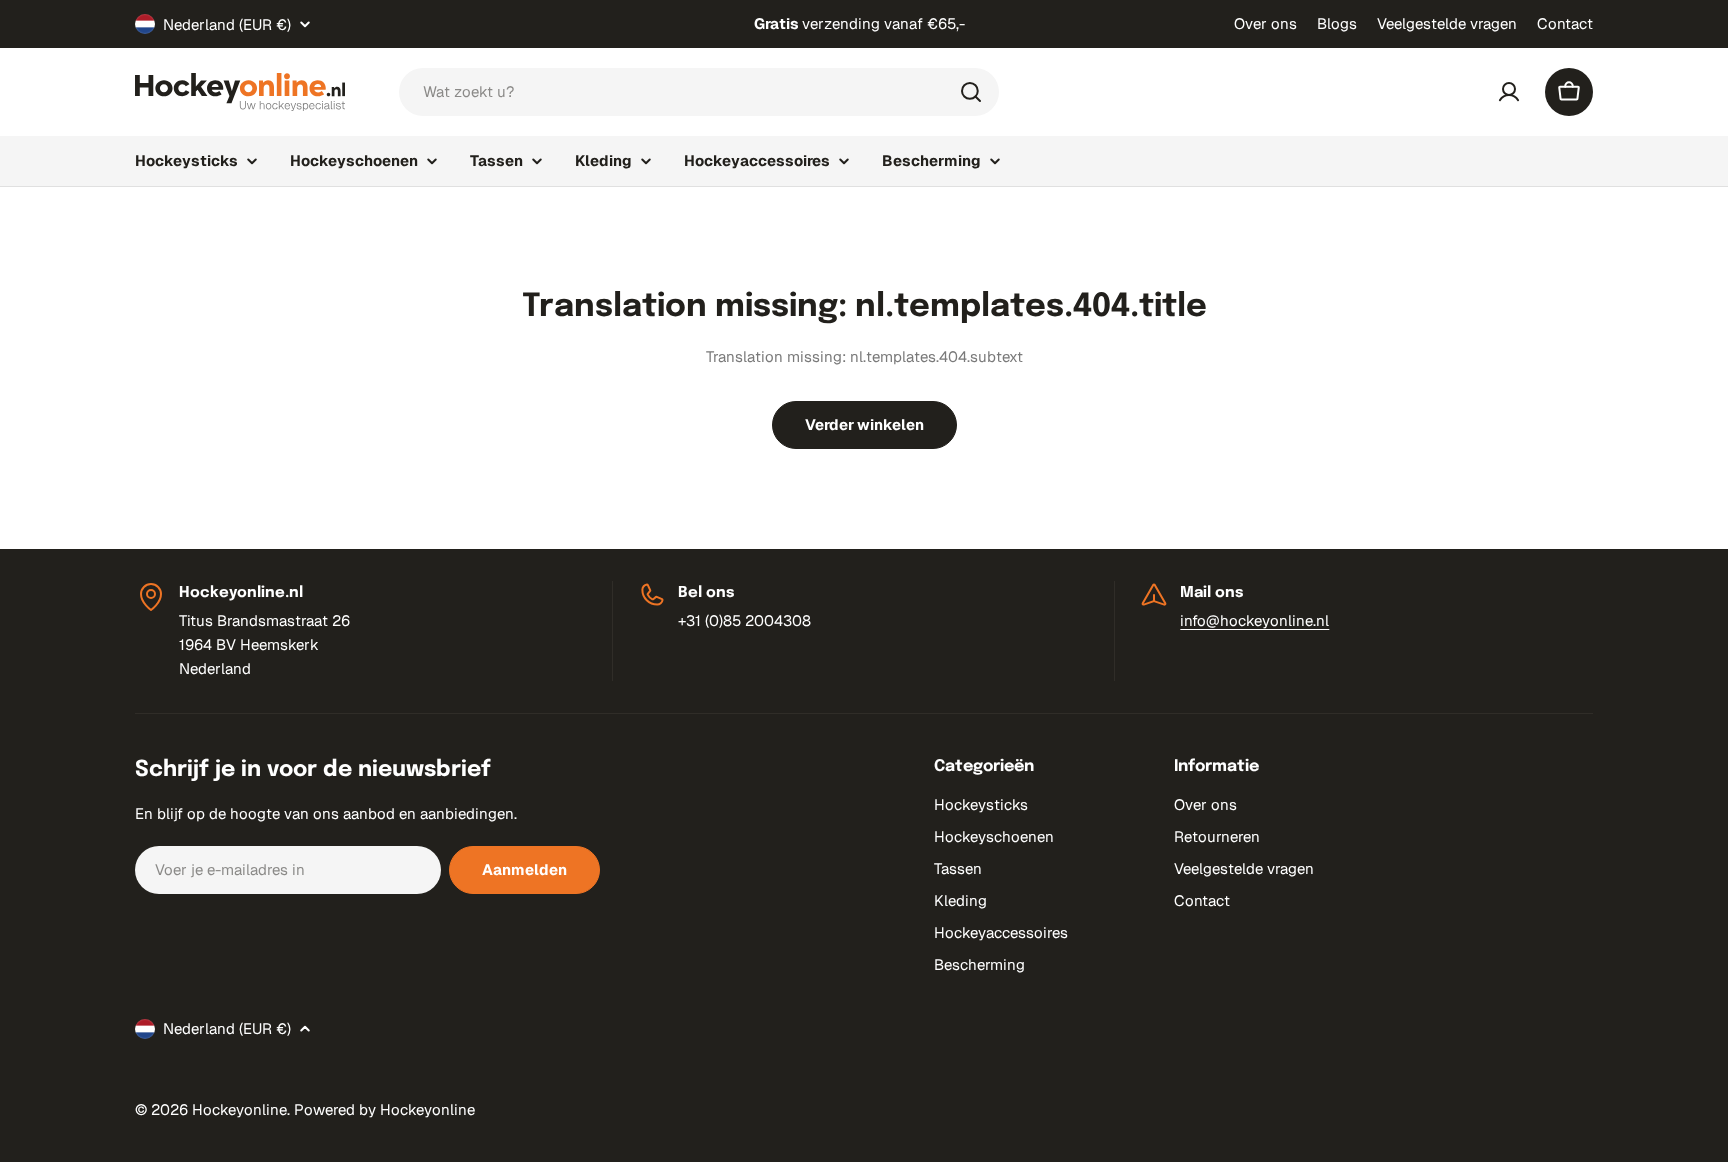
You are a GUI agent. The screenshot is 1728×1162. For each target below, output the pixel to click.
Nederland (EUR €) (227, 24)
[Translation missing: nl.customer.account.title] (1509, 92)
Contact (1565, 23)
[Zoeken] (971, 92)
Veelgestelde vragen (1447, 23)
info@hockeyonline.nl (1254, 620)
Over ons (1265, 23)
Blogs (1337, 23)
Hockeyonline (239, 1109)
